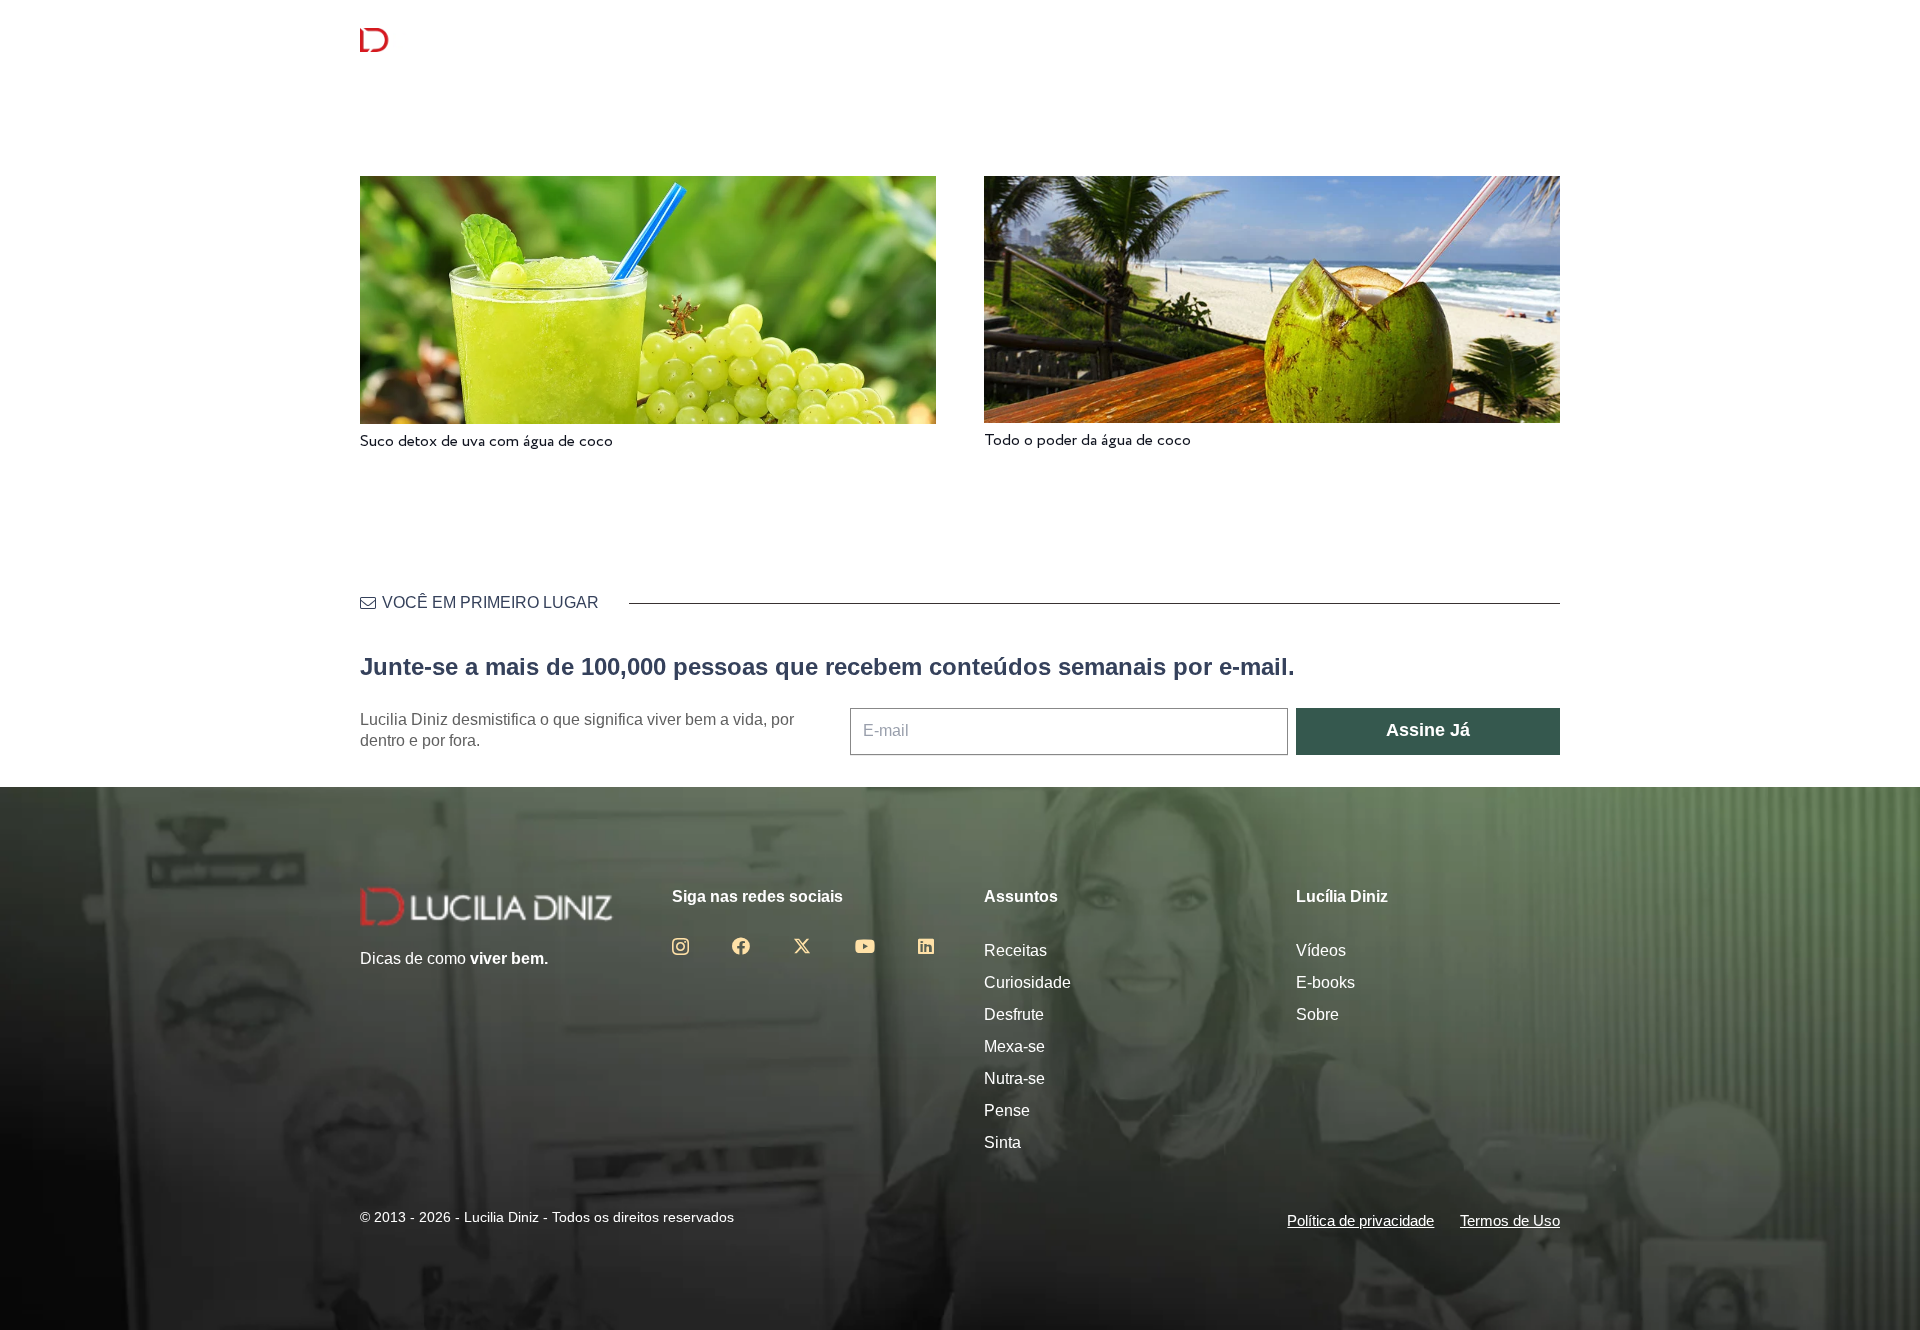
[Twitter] (802, 946)
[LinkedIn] (926, 946)
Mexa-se (1014, 1046)
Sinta (1002, 1142)
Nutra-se (1014, 1078)
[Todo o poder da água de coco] (1272, 189)
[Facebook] (741, 946)
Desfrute (1014, 1014)
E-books (1325, 982)
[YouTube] (865, 946)
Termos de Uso (1510, 1220)
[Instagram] (680, 947)
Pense (1007, 1110)
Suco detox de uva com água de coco (486, 441)
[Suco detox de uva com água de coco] (648, 189)
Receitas (1015, 950)
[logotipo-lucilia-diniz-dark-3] (441, 40)
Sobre (1317, 1014)
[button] (1549, 40)
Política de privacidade (1360, 1220)
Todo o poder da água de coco (1087, 440)
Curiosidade (1027, 982)
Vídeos (1321, 950)
